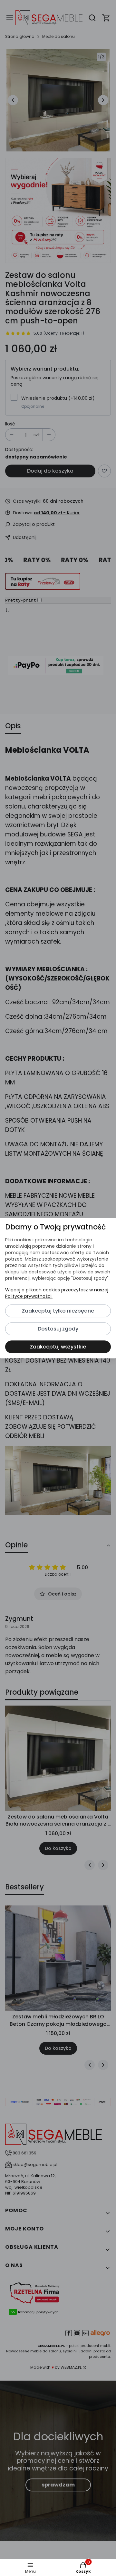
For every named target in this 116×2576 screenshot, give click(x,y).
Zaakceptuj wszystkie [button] (58, 1347)
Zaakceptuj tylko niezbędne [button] (58, 1311)
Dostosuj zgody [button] (58, 1329)
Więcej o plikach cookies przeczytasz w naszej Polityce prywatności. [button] (57, 1293)
